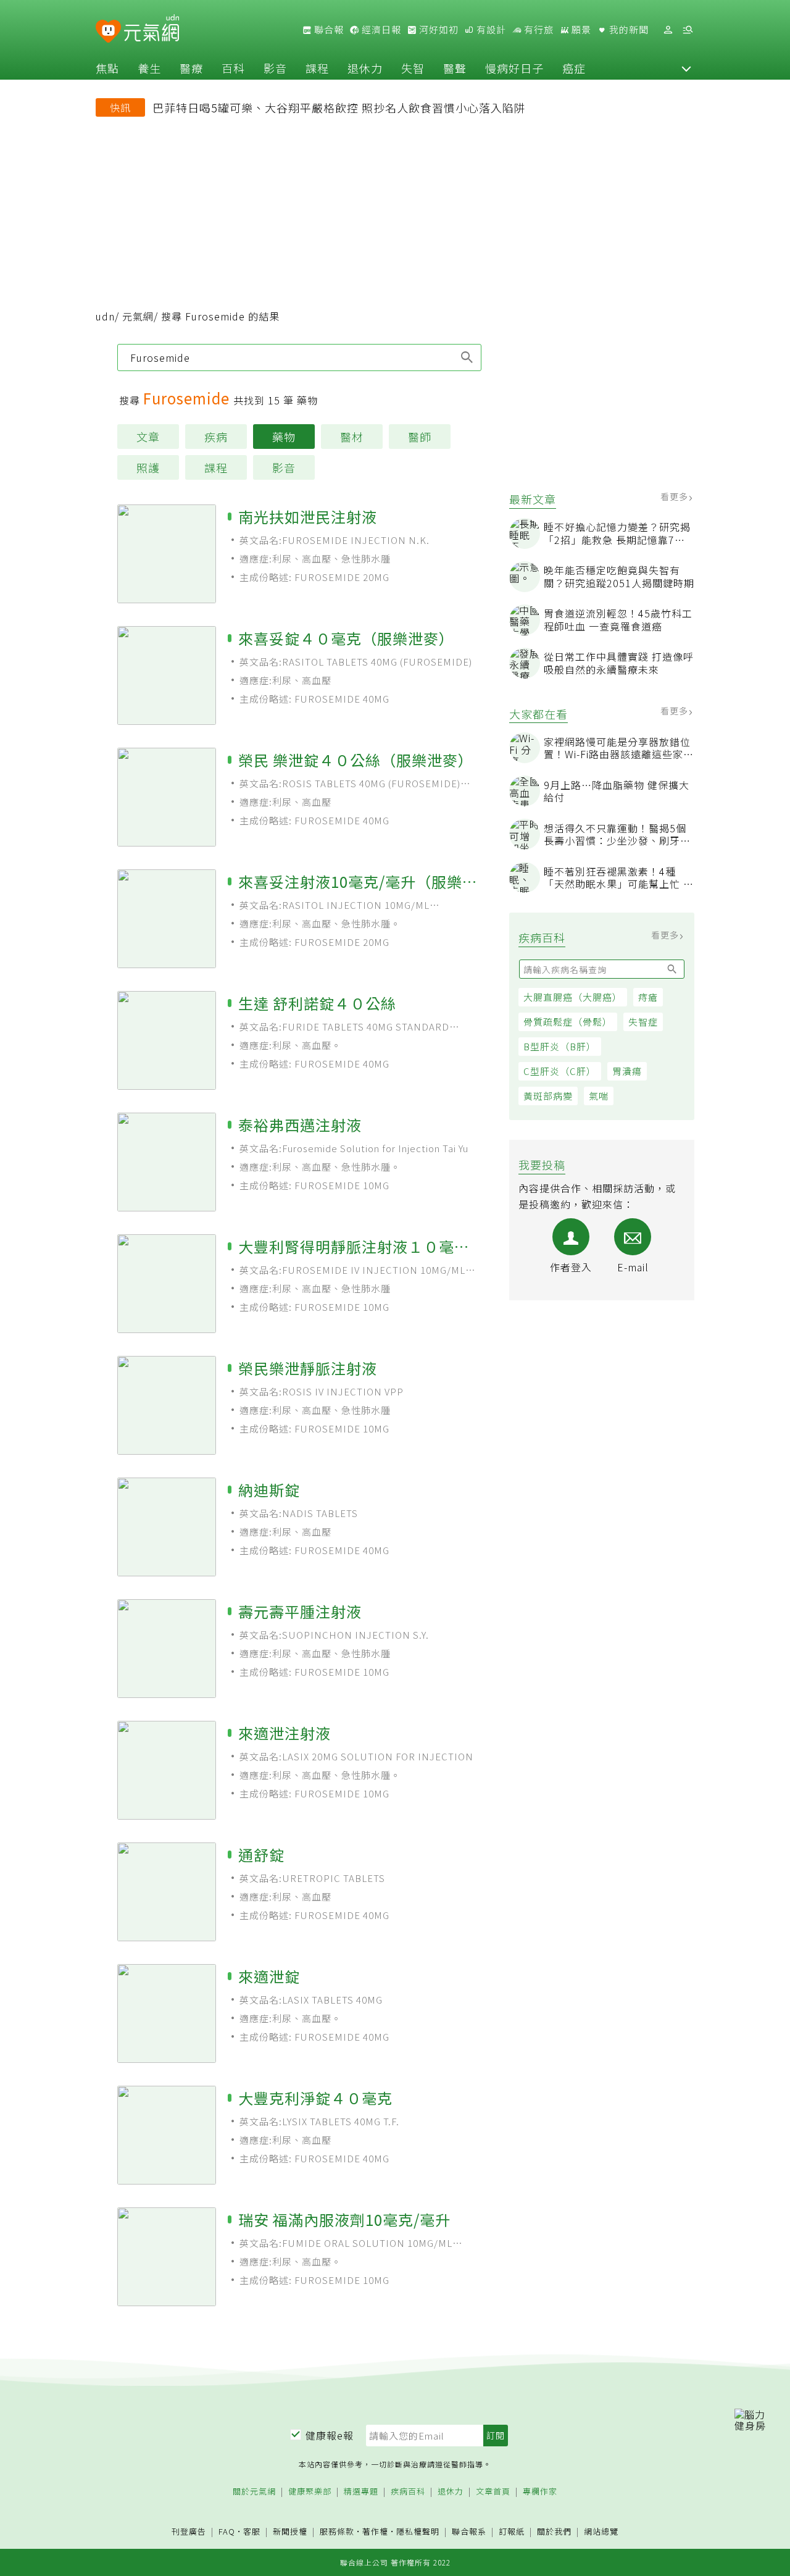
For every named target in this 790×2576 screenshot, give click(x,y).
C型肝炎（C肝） (560, 1071)
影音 (275, 68)
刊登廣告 (189, 2532)
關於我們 (554, 2532)
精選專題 (361, 2492)
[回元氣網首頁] (152, 30)
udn (105, 316)
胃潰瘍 (627, 1071)
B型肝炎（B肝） (560, 1046)
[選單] (688, 30)
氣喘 (599, 1096)
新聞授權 (290, 2532)
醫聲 (455, 68)
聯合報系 (469, 2532)
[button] (686, 68)
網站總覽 (601, 2532)
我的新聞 (628, 30)
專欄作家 (540, 2492)
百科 (233, 68)
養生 (149, 68)
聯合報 (328, 30)
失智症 (643, 1022)
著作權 (375, 2531)
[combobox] (299, 358)
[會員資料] (668, 30)
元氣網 (138, 316)
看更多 (676, 496)
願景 (580, 30)
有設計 (490, 30)
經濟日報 (380, 30)
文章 (148, 437)
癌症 (574, 68)
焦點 (107, 68)
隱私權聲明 (418, 2531)
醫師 (420, 437)
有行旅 (538, 30)
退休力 (365, 68)
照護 (148, 467)
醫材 (352, 437)
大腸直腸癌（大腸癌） (573, 997)
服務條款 (337, 2531)
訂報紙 (512, 2532)
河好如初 (438, 30)
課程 (317, 68)
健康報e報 (330, 2435)
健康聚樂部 (310, 2492)
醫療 (191, 68)
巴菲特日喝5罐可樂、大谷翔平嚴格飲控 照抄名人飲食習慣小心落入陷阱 (339, 107)
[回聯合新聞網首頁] (108, 32)
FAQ (227, 2531)
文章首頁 (493, 2492)
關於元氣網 (254, 2492)
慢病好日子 (514, 68)
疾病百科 (408, 2492)
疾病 (216, 437)
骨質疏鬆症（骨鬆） (568, 1022)
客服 (252, 2531)
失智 (413, 68)
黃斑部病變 (548, 1096)
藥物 (284, 437)
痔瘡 (648, 997)
